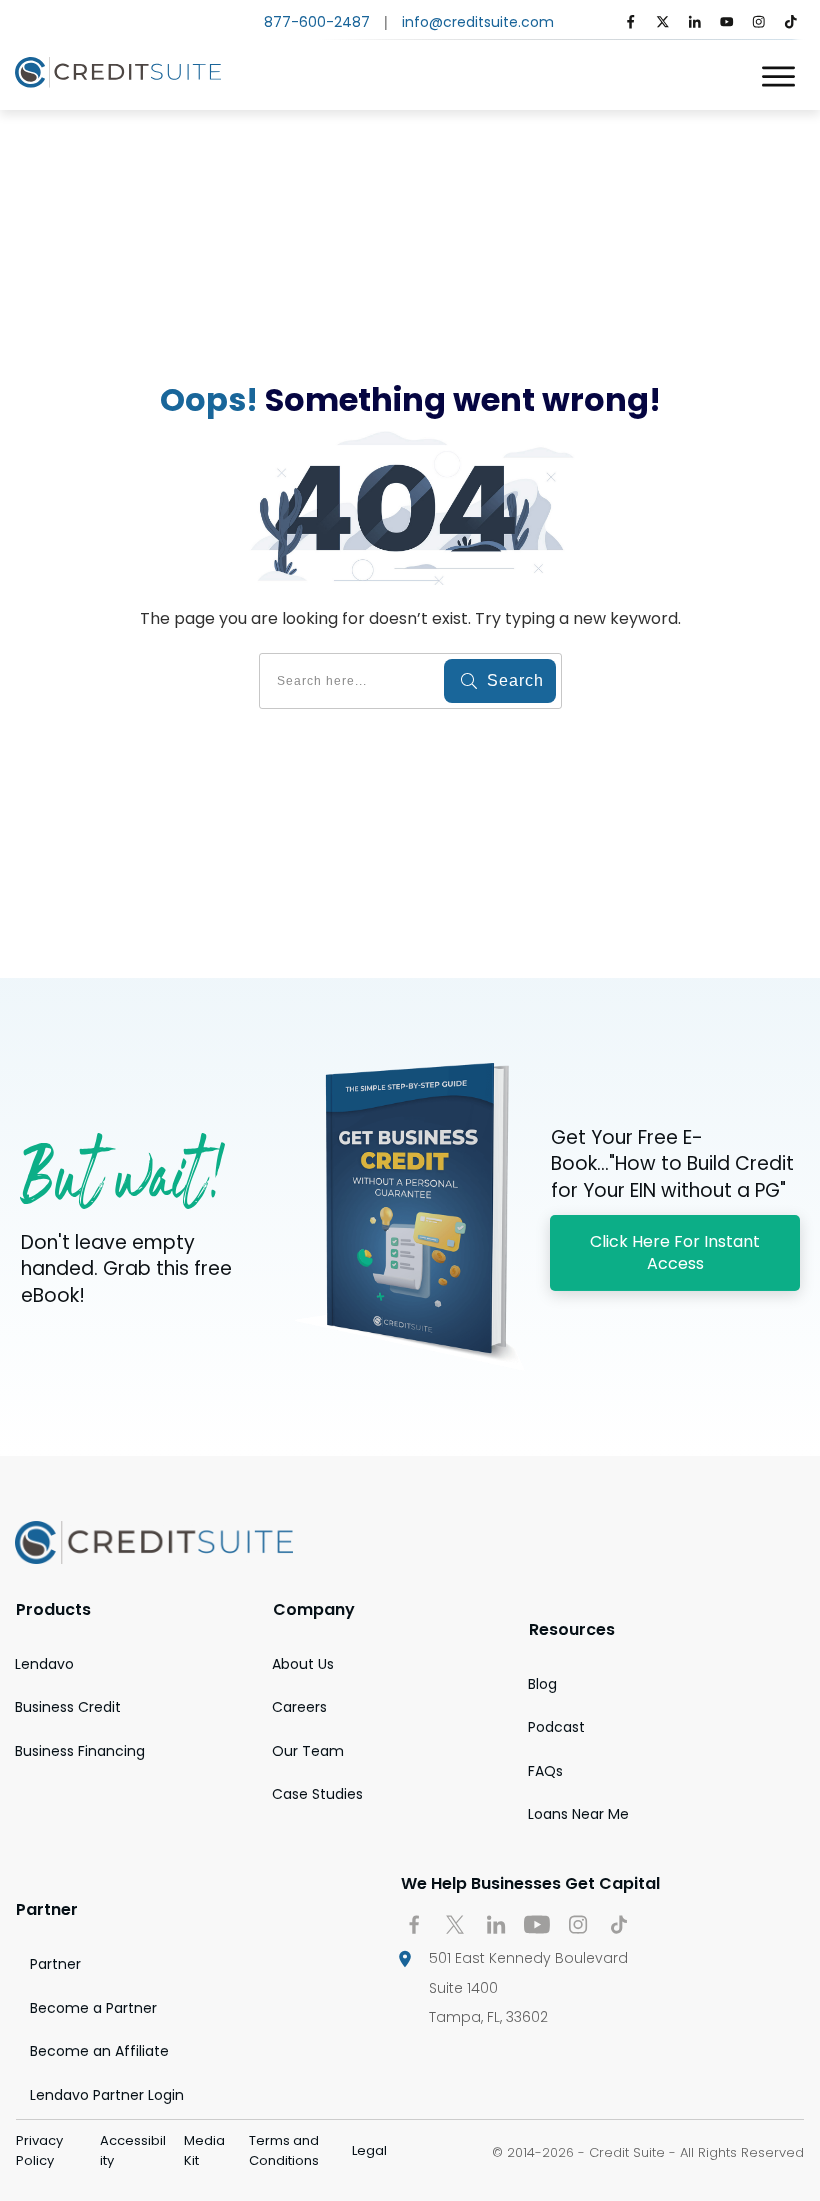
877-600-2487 (317, 22)
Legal (369, 2150)
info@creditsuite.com (478, 22)
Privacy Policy (39, 2150)
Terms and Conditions (284, 2150)
